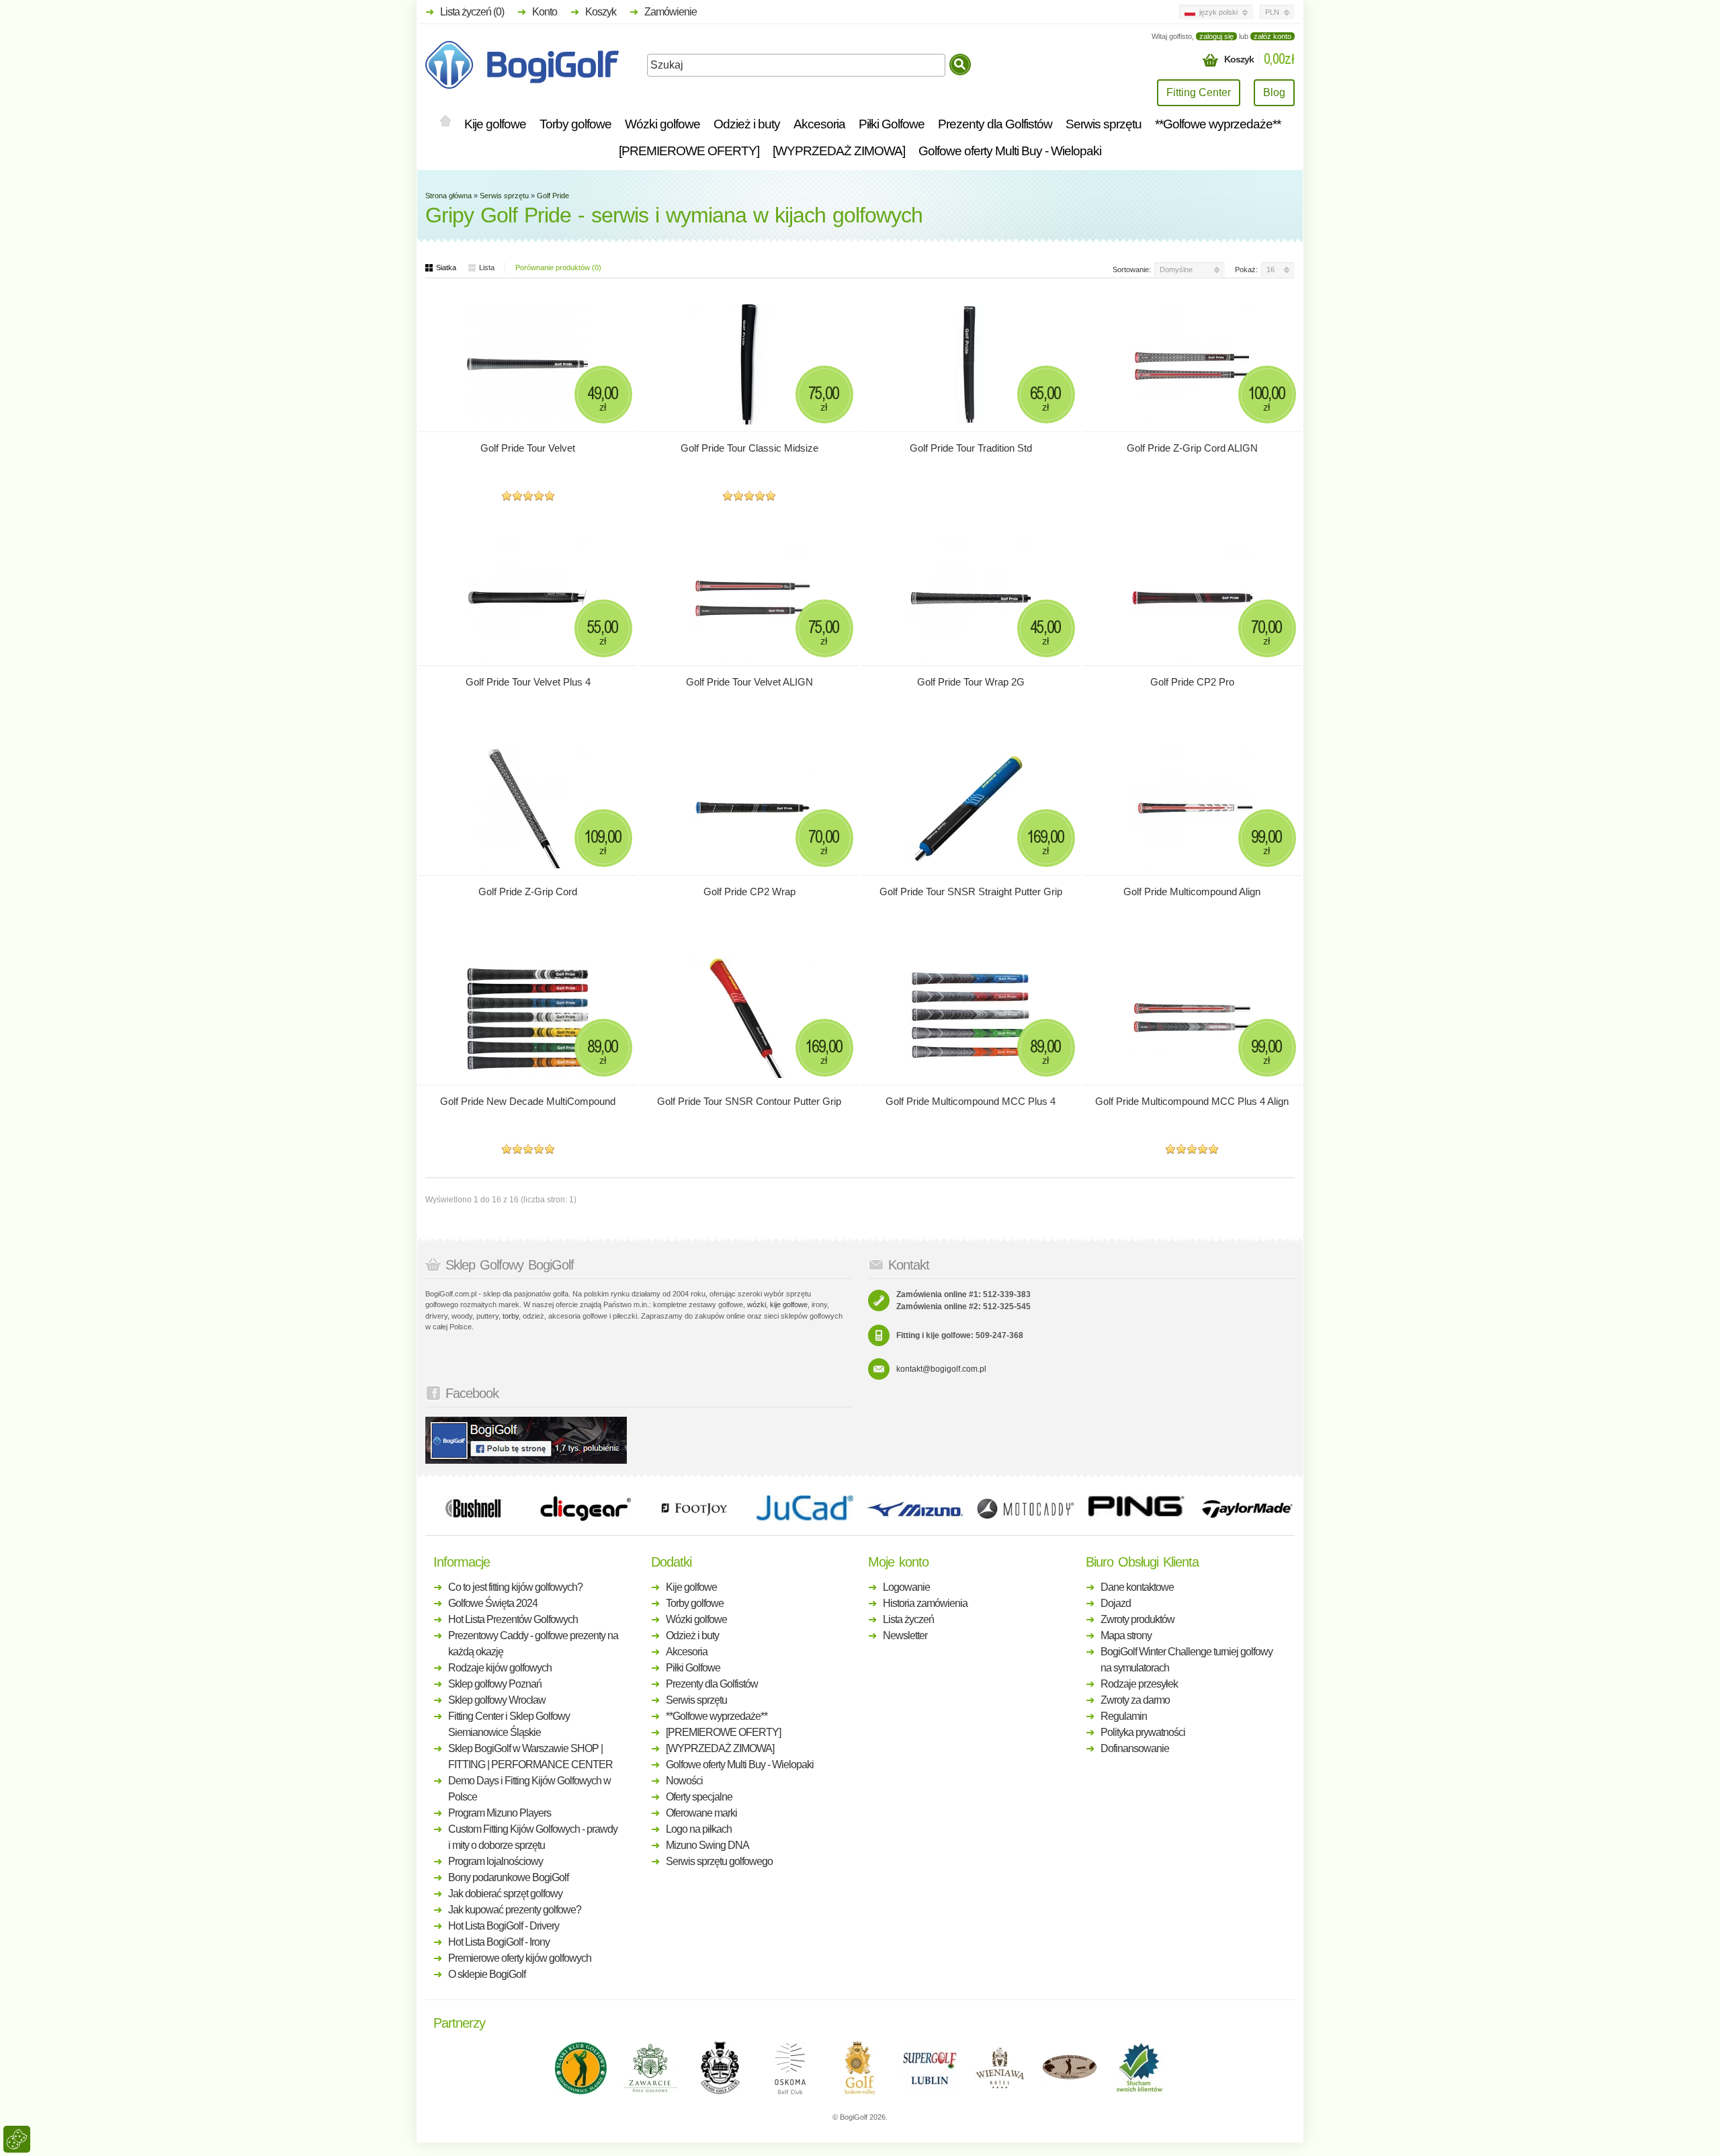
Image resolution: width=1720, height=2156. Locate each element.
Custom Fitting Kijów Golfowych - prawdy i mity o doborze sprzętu (533, 1837)
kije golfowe (789, 1304)
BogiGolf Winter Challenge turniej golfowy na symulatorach (1187, 1660)
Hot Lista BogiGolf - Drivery (504, 1926)
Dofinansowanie (1135, 1748)
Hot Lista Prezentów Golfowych (513, 1619)
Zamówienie (671, 12)
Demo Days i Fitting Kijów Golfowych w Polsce (529, 1789)
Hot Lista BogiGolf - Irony (499, 1942)
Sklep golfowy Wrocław (497, 1700)
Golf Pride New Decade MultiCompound (528, 1101)
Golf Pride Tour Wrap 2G (971, 682)
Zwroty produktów (1137, 1619)
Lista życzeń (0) (472, 12)
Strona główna (448, 196)
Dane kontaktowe (1137, 1587)
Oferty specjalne (699, 1797)
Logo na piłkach (699, 1829)
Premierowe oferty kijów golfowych (520, 1958)
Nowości (684, 1781)
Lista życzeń (908, 1619)
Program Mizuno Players (500, 1813)
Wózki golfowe (662, 124)
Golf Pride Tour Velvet (528, 448)
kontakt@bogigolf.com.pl (941, 1369)
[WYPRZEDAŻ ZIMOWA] (839, 151)
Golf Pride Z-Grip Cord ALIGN (1192, 448)
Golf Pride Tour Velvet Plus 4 (528, 682)
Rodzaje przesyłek (1139, 1684)
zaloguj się (1216, 36)
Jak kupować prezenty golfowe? (515, 1910)
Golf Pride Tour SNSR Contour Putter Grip (749, 1101)
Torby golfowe (575, 124)
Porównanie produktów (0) (558, 267)
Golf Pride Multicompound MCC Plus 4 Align (1192, 1101)
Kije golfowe (495, 124)
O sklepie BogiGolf (487, 1974)
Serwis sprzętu (1104, 124)
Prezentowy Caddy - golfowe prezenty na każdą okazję (533, 1644)
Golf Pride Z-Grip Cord (528, 892)
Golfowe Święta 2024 (493, 1603)
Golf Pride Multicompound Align (1192, 892)
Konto (545, 12)
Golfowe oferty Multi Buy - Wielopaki (1010, 151)
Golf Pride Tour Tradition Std (971, 448)
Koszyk (601, 12)
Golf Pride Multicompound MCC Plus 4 (971, 1101)
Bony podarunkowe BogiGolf (508, 1877)
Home (445, 122)
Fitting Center (1199, 92)
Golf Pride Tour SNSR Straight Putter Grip (971, 892)
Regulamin (1124, 1716)
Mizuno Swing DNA (707, 1845)
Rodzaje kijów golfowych (500, 1668)
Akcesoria (819, 124)
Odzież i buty (747, 124)
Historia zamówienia (925, 1603)
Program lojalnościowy (496, 1861)
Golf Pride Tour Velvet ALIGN (749, 682)
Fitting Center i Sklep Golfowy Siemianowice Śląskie (509, 1724)
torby (511, 1316)
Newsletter (905, 1635)
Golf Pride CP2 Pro (1192, 682)
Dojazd (1116, 1603)
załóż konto (1273, 36)
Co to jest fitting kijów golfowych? (515, 1587)
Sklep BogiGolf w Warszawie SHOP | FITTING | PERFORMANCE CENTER (530, 1756)
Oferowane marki (701, 1813)
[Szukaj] (960, 65)
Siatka (446, 267)
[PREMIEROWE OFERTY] (689, 151)
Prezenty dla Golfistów (995, 124)
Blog (1274, 92)
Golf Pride (553, 196)
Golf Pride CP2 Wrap (749, 892)
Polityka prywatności (1143, 1732)
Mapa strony (1126, 1635)
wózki (757, 1304)
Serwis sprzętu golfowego (719, 1861)
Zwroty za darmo (1135, 1700)
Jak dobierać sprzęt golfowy (505, 1894)
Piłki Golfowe (892, 124)
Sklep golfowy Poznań (495, 1684)
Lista (487, 267)
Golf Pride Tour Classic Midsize (749, 448)
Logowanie (906, 1587)
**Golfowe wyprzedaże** (1218, 124)
